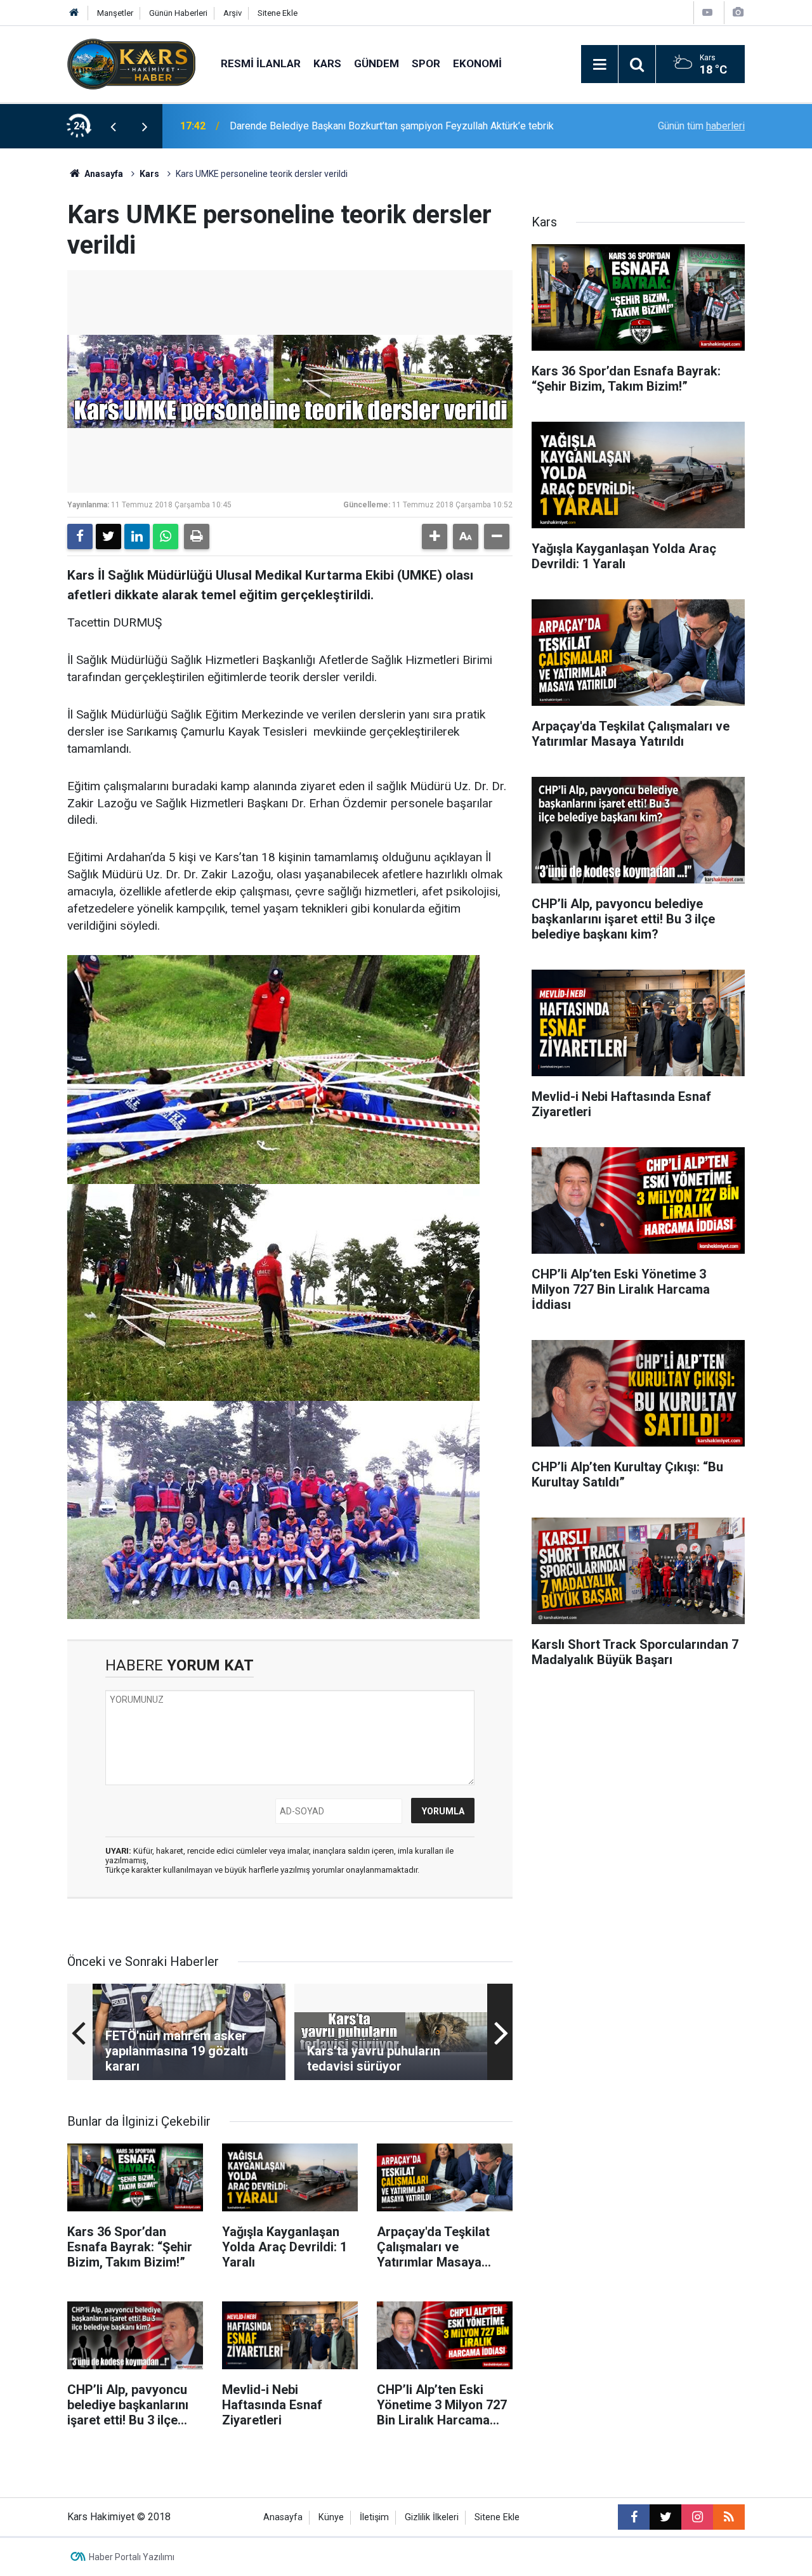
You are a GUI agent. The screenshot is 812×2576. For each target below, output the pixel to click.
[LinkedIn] (137, 537)
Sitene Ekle (278, 13)
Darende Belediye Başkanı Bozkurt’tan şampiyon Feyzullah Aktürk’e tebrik (392, 126)
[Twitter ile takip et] (665, 2517)
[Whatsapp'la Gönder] (166, 537)
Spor (426, 63)
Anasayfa (103, 174)
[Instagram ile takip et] (697, 2517)
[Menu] (599, 65)
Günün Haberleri (178, 13)
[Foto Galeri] (738, 12)
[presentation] (113, 126)
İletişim (374, 2517)
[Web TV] (707, 12)
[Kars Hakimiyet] (131, 63)
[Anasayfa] (74, 13)
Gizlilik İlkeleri (432, 2517)
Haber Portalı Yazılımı (132, 2557)
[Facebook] (80, 537)
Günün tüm (701, 126)
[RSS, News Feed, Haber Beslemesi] (729, 2517)
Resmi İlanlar (261, 63)
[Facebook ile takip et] (634, 2517)
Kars (327, 63)
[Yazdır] (197, 537)
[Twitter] (108, 537)
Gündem (377, 63)
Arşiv (232, 13)
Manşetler (115, 13)
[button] (435, 537)
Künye (331, 2517)
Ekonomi (477, 63)
